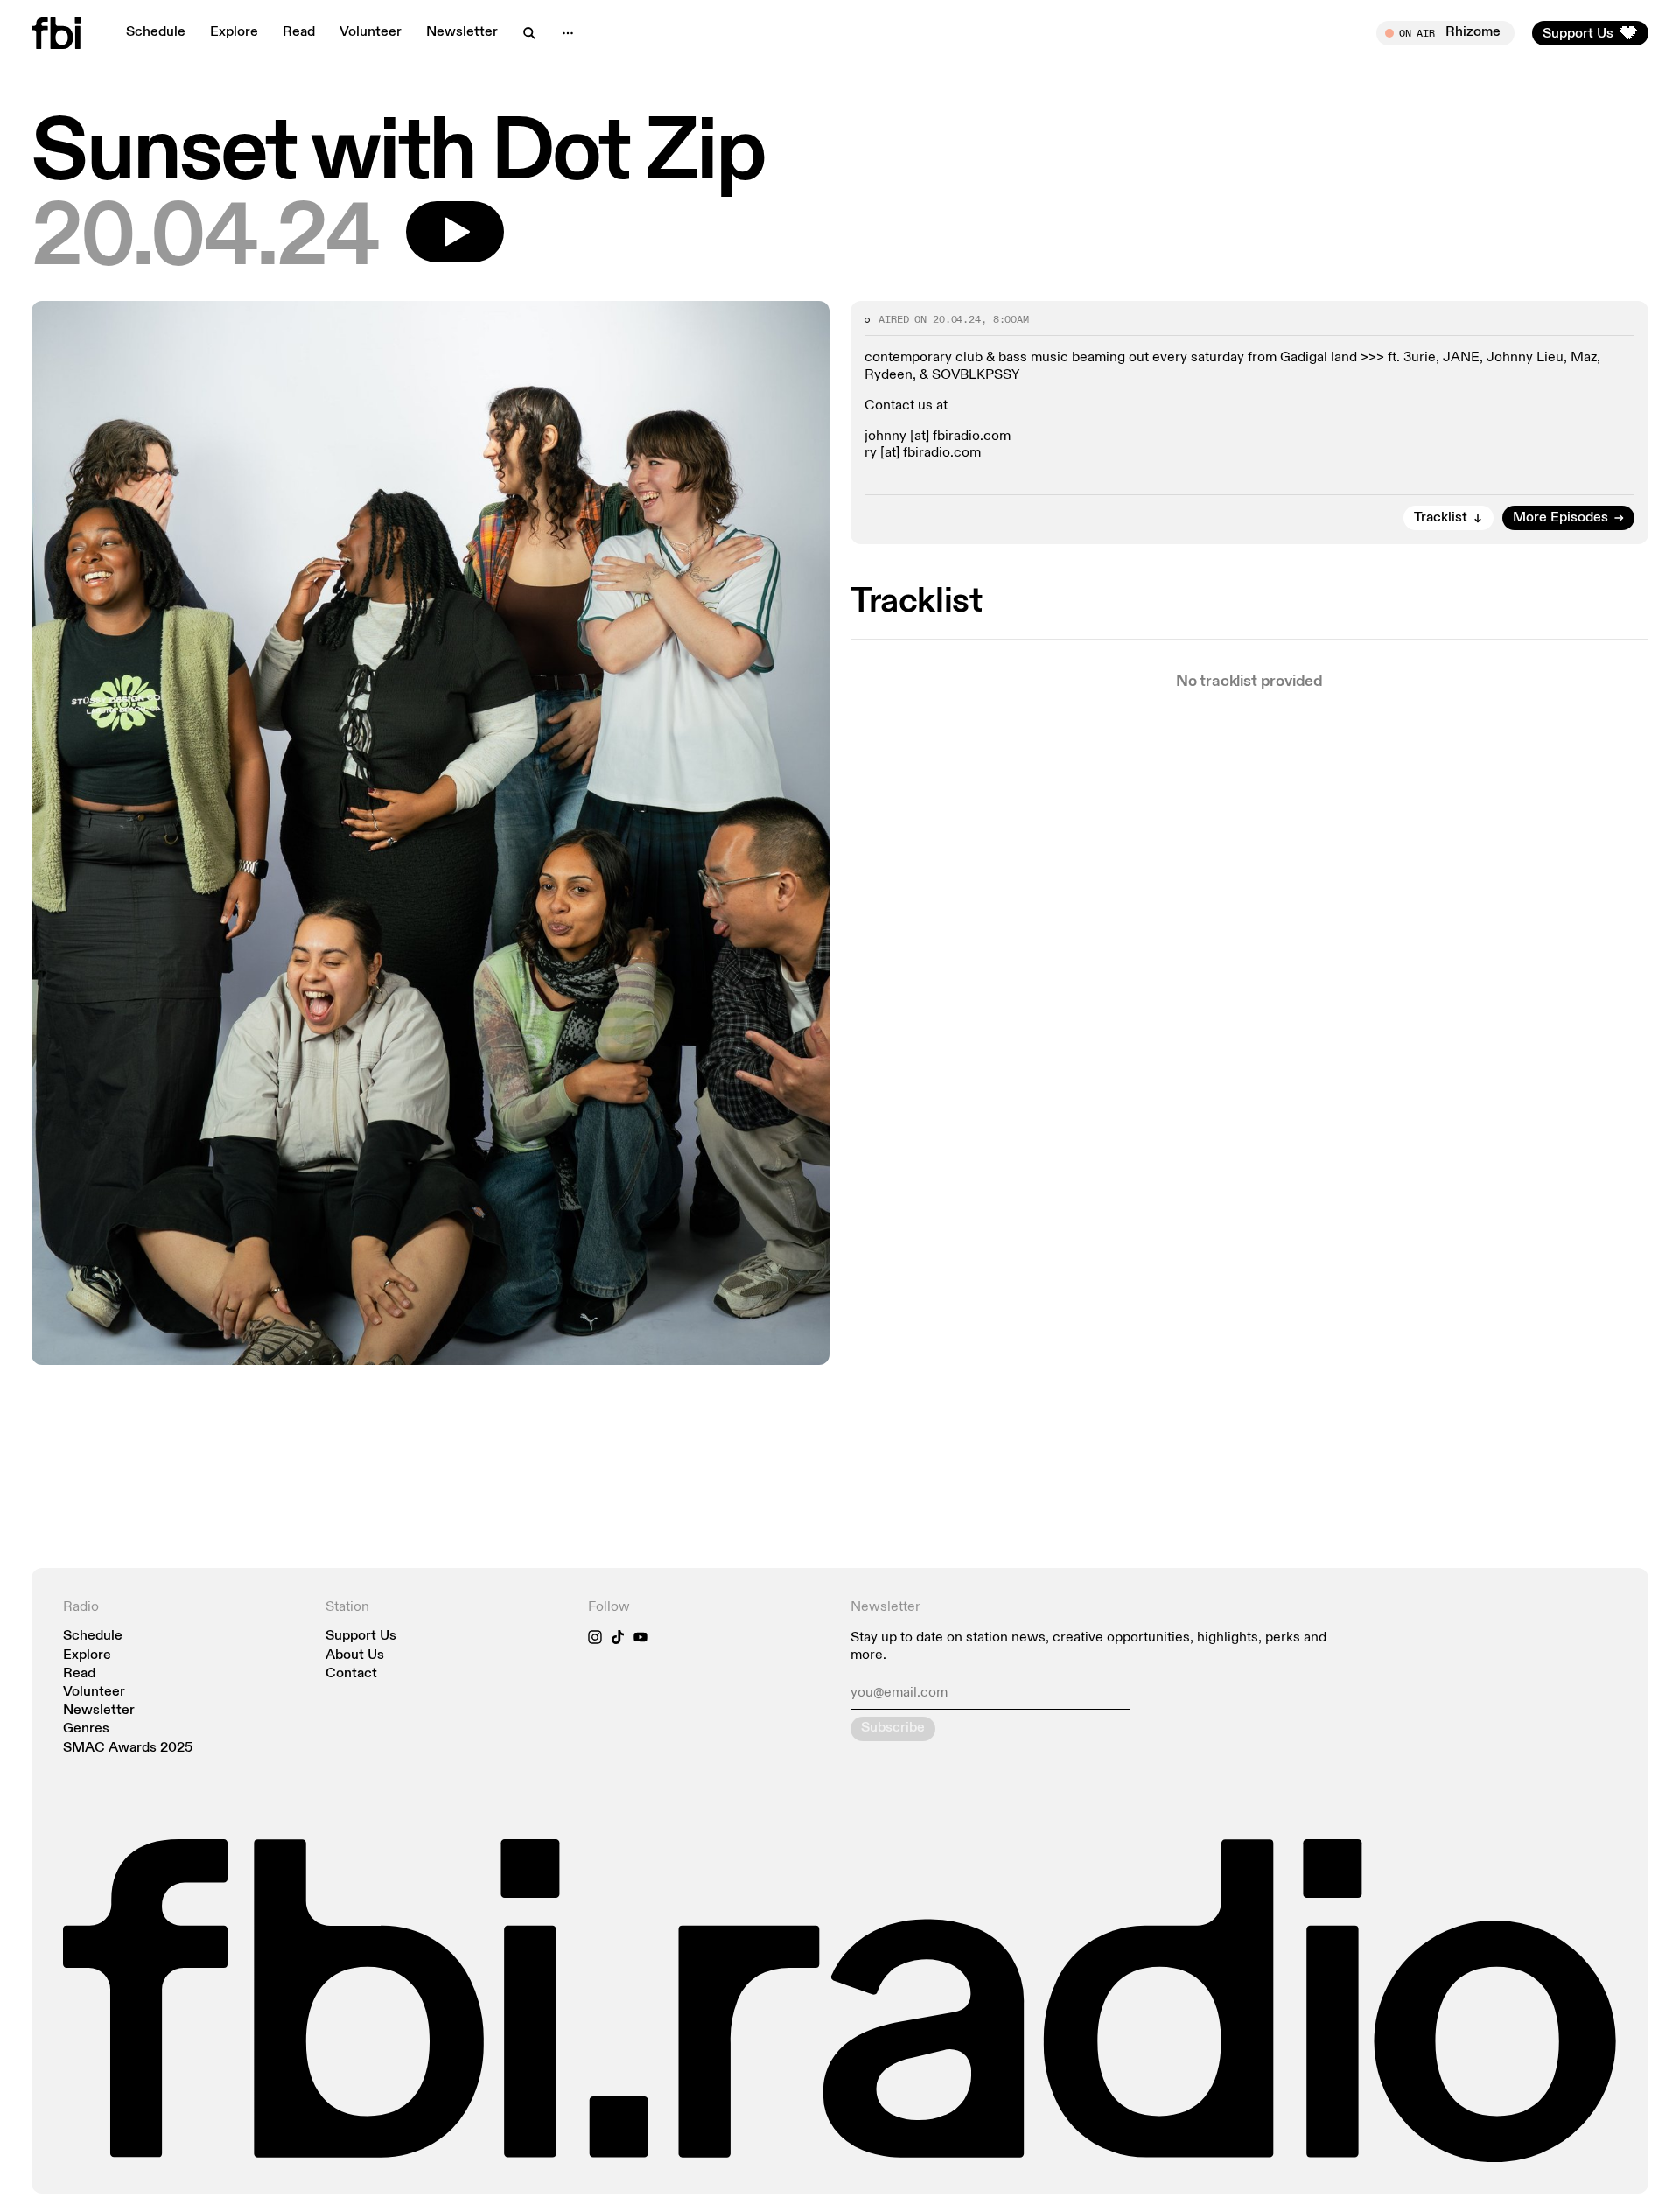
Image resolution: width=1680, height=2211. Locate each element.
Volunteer (371, 32)
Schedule (156, 32)
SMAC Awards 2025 (128, 1749)
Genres (86, 1729)
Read (299, 32)
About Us (355, 1656)
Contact (351, 1674)
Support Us (361, 1637)
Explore (234, 32)
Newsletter (462, 32)
